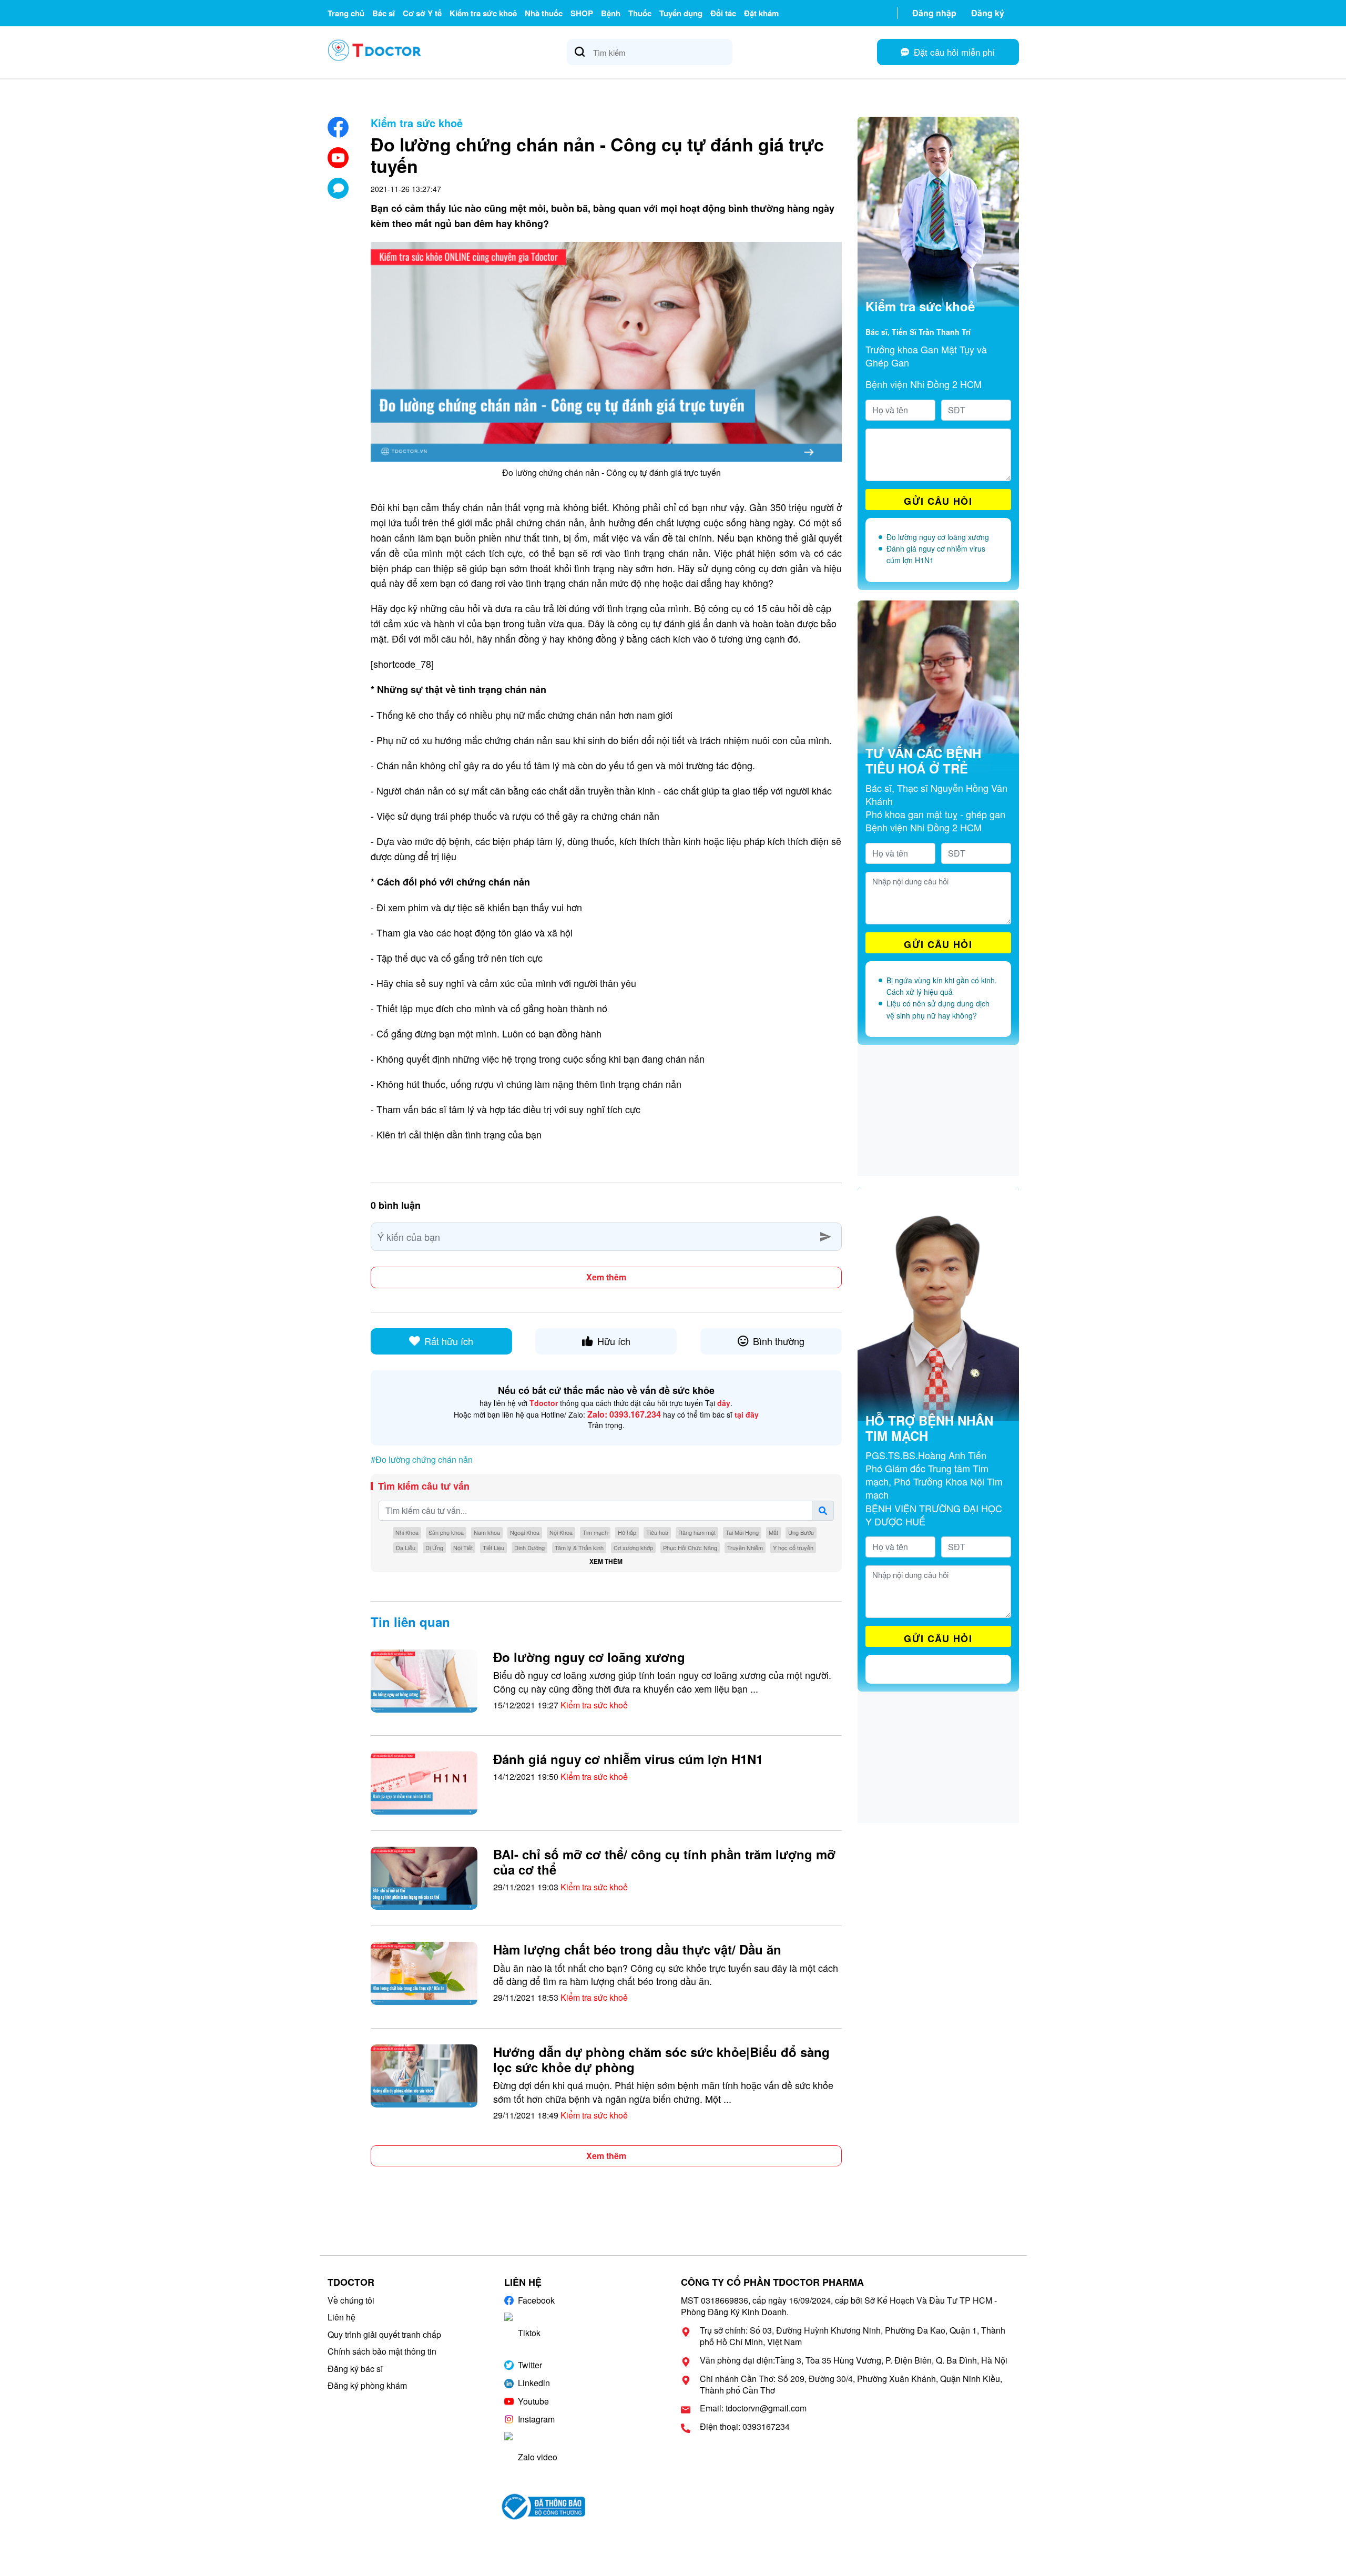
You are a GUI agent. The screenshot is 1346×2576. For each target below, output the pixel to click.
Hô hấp (627, 1532)
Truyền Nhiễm (745, 1547)
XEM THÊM (606, 1561)
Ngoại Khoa (525, 1532)
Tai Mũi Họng (742, 1532)
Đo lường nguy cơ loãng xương (589, 1657)
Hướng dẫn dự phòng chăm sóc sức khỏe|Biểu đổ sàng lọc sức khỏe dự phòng (661, 2059)
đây (724, 1403)
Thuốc (640, 13)
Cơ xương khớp (633, 1547)
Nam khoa (487, 1532)
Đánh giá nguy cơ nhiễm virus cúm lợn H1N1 (628, 1759)
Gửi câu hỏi (938, 501)
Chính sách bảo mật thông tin (382, 2351)
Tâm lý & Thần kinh (579, 1547)
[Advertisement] (938, 1111)
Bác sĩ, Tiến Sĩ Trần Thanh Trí (918, 332)
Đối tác (723, 13)
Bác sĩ (384, 13)
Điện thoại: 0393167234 (745, 2427)
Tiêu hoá (657, 1532)
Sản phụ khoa (446, 1532)
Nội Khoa (561, 1532)
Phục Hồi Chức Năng (690, 1547)
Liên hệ (341, 2317)
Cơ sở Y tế (422, 13)
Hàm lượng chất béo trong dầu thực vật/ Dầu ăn (637, 1949)
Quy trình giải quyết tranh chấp (384, 2334)
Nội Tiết (463, 1547)
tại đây (747, 1414)
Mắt (773, 1532)
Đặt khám (761, 13)
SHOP (582, 13)
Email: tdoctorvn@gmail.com (753, 2408)
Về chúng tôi (351, 2300)
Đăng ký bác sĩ (355, 2369)
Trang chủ (346, 13)
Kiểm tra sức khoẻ (483, 13)
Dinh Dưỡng (529, 1547)
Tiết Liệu (493, 1547)
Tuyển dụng (681, 13)
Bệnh (611, 13)
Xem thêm (606, 1277)
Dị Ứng (434, 1547)
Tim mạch (595, 1532)
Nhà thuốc (544, 13)
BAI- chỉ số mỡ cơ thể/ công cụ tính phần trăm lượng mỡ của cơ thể (664, 1862)
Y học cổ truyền (793, 1547)
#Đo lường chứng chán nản (422, 1459)
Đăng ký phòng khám (367, 2385)
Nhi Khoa (407, 1532)
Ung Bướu (801, 1532)
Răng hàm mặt (697, 1532)
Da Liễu (406, 1547)
